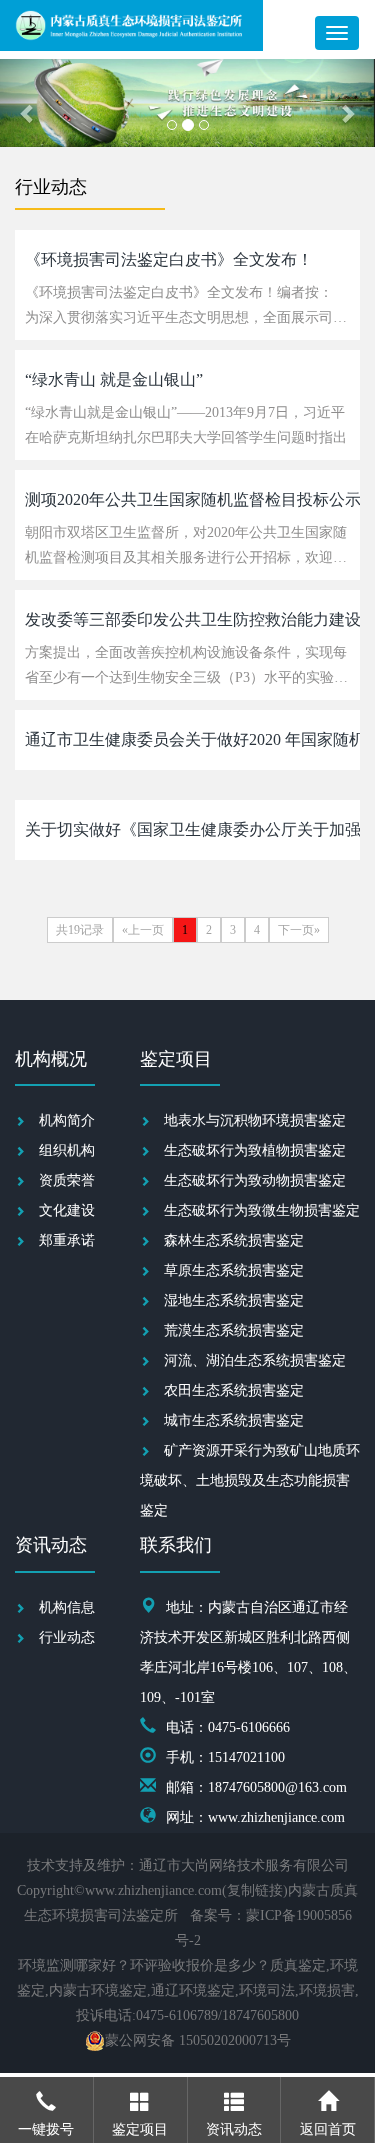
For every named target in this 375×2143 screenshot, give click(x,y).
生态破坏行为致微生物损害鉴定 (262, 1210)
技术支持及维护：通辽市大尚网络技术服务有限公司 (188, 1865)
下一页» (299, 930)
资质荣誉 (67, 1180)
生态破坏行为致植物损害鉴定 (255, 1150)
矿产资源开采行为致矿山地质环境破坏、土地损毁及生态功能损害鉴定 (250, 1480)
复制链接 (255, 1890)
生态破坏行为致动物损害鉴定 (255, 1180)
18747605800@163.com (277, 1787)
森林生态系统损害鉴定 (234, 1240)
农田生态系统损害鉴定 (234, 1390)
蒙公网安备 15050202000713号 (198, 2040)
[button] (28, 103)
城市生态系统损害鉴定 (234, 1420)
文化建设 (67, 1210)
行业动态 (67, 1637)
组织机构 (67, 1150)
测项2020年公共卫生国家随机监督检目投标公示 (193, 499)
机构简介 (67, 1120)
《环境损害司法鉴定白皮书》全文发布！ (169, 259)
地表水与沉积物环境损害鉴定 (255, 1120)
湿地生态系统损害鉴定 (234, 1300)
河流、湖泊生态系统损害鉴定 (255, 1360)
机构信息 (67, 1607)
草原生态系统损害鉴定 (234, 1270)
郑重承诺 (67, 1240)
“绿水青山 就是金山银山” (114, 379)
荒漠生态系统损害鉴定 (234, 1330)
